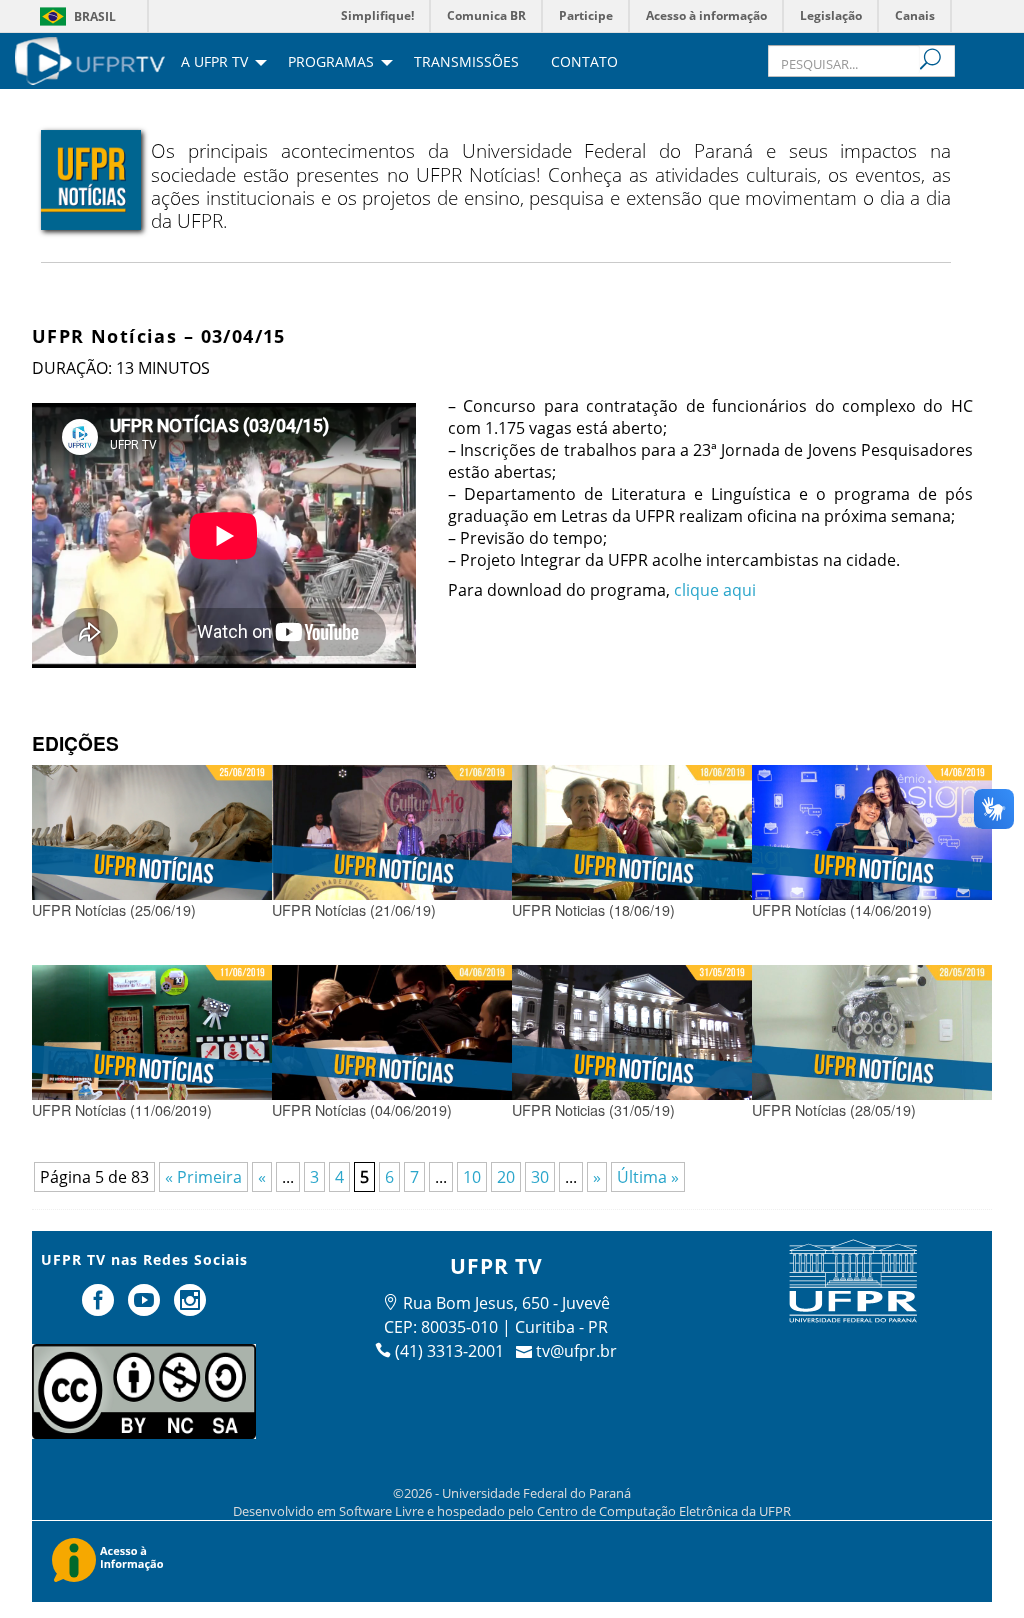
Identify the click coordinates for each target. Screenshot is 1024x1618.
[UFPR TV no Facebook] (101, 1308)
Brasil (95, 16)
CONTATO (584, 63)
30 (540, 1177)
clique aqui (715, 590)
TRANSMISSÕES (466, 63)
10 (472, 1177)
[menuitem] (90, 59)
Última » (648, 1177)
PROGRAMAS (331, 63)
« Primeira (203, 1177)
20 (506, 1177)
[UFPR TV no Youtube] (146, 1308)
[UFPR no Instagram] (190, 1308)
